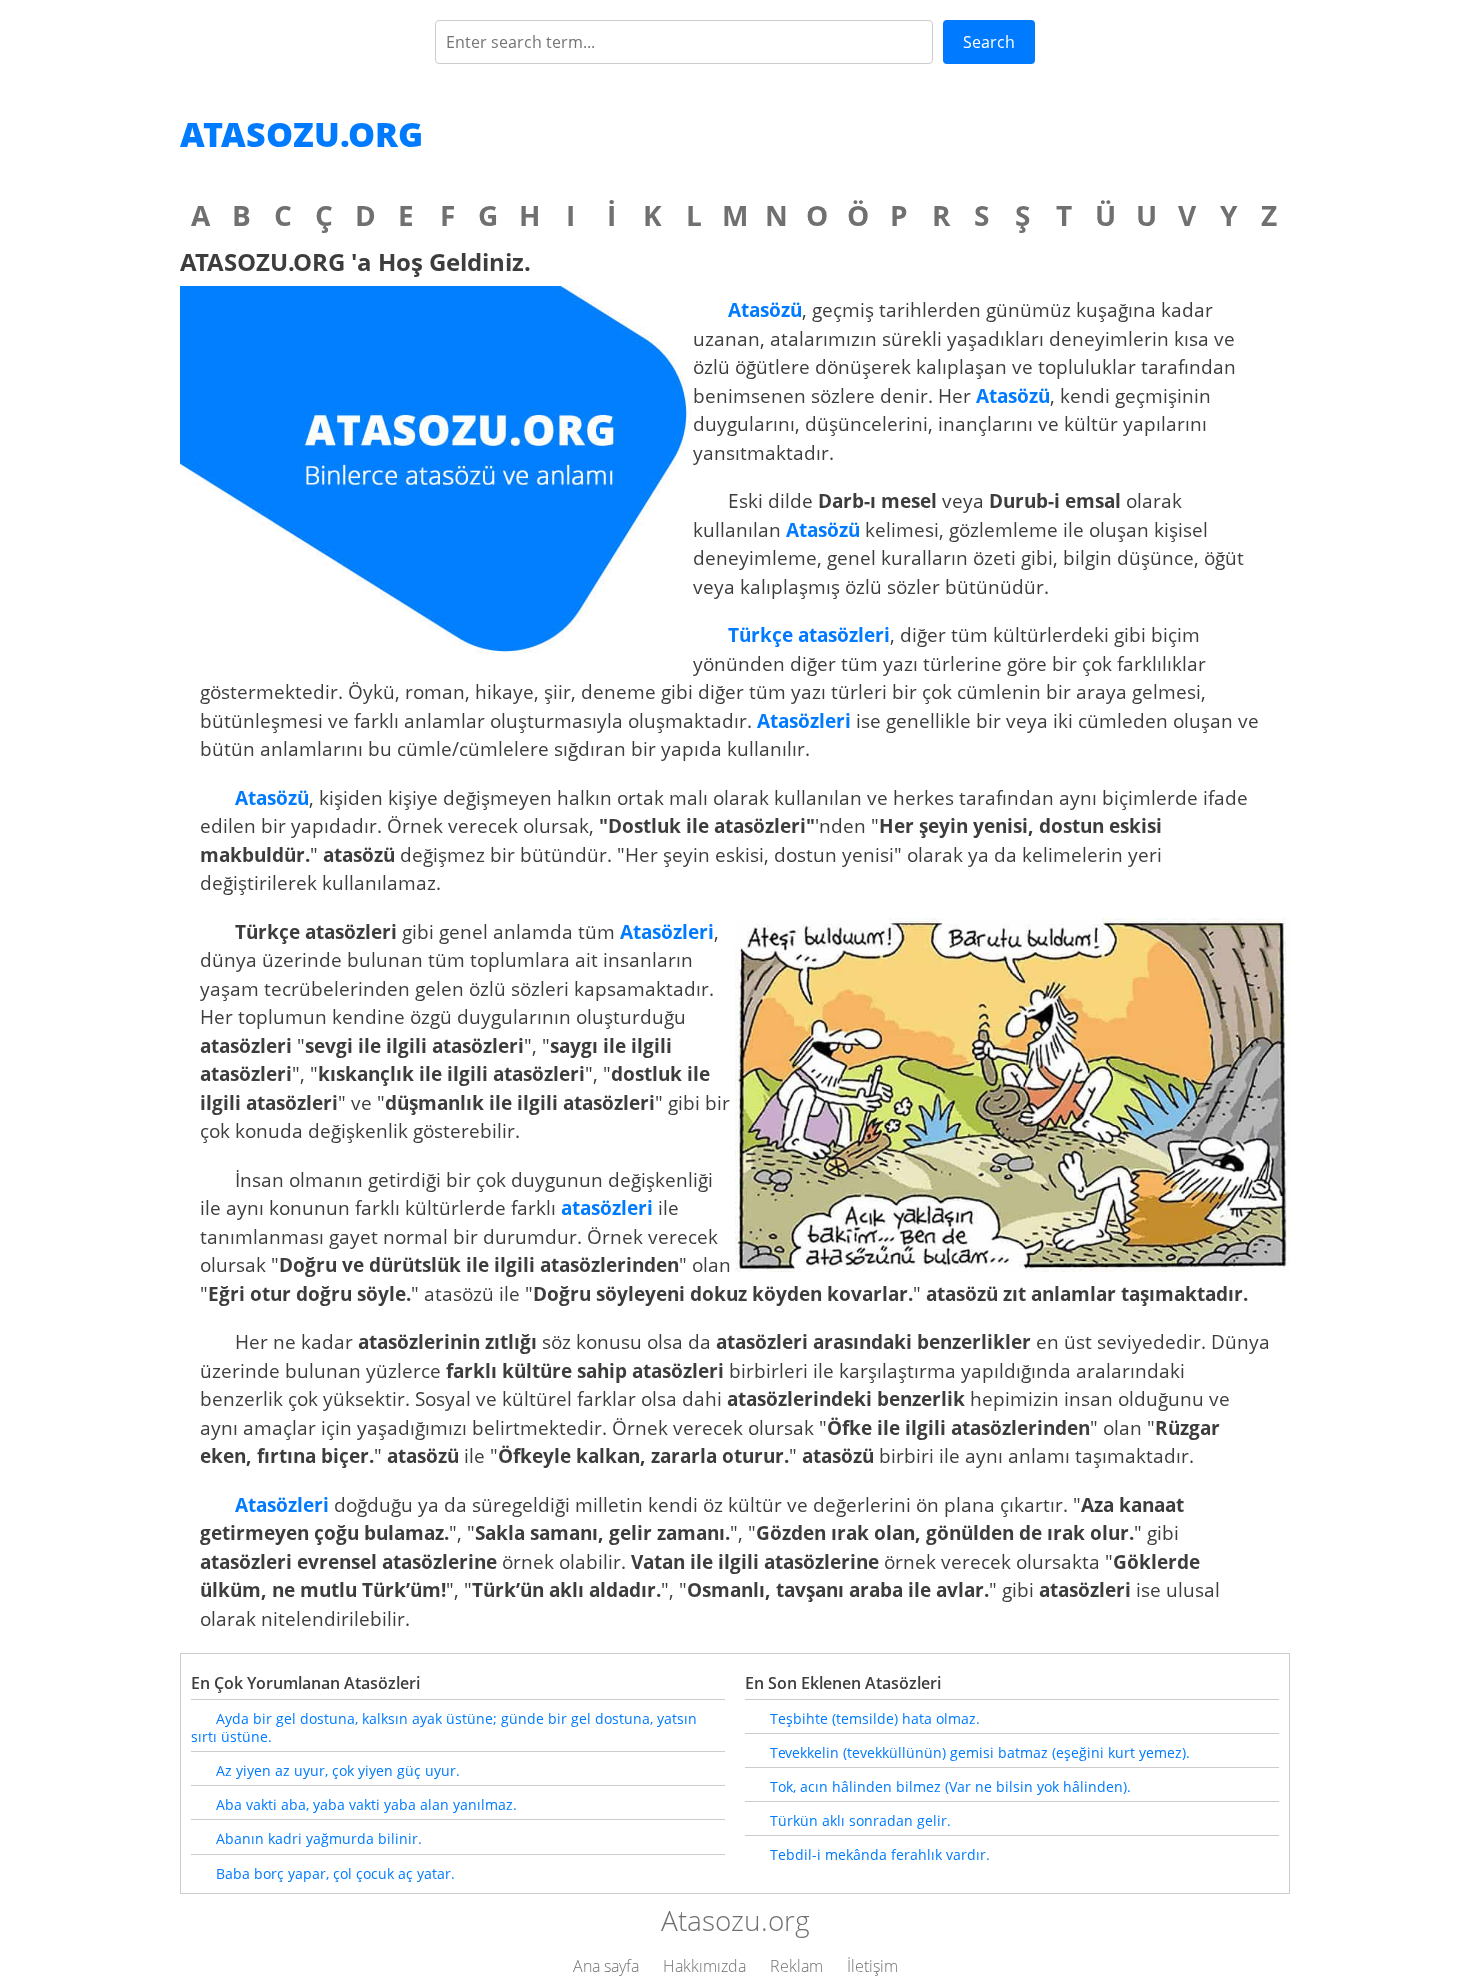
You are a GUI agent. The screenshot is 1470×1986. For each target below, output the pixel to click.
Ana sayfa (606, 1966)
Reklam (796, 1966)
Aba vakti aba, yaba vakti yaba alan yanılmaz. (366, 1804)
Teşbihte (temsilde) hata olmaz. (875, 1718)
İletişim (872, 1966)
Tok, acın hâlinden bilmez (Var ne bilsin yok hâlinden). (950, 1786)
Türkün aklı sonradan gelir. (860, 1820)
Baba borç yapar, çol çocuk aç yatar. (335, 1873)
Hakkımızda (704, 1966)
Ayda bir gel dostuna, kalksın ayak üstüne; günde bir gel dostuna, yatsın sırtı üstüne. (444, 1727)
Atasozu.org (301, 134)
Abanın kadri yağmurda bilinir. (319, 1838)
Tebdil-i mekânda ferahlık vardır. (880, 1854)
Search (989, 42)
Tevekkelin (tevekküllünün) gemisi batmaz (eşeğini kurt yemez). (980, 1752)
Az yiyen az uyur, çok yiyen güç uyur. (338, 1770)
